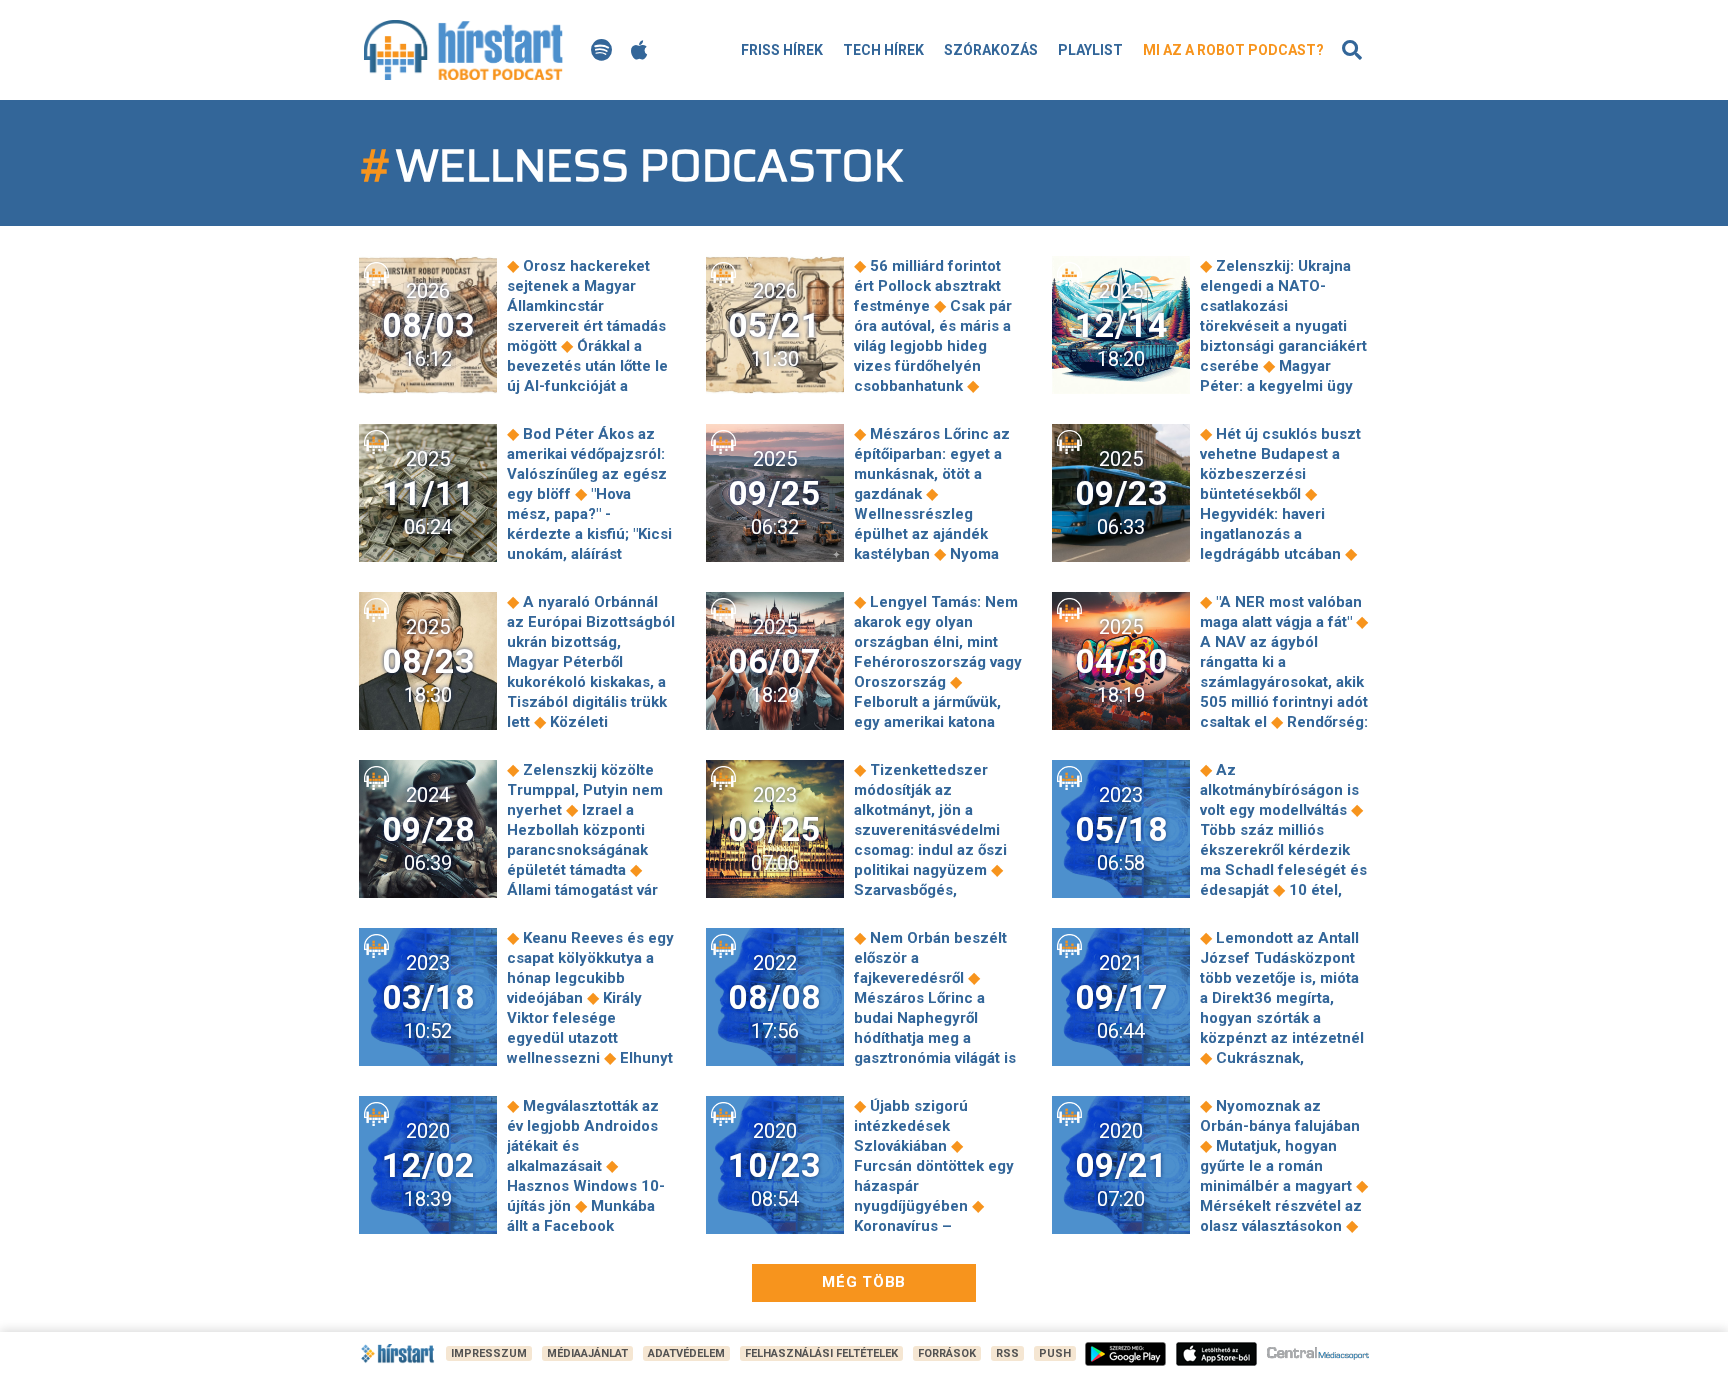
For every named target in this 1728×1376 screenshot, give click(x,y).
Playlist (1090, 50)
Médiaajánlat (587, 1353)
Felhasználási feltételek (821, 1353)
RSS (1007, 1353)
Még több (864, 1282)
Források (947, 1353)
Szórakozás (991, 50)
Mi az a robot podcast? (1233, 50)
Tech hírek (883, 50)
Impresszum (489, 1353)
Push (1055, 1353)
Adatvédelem (686, 1353)
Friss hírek (782, 50)
